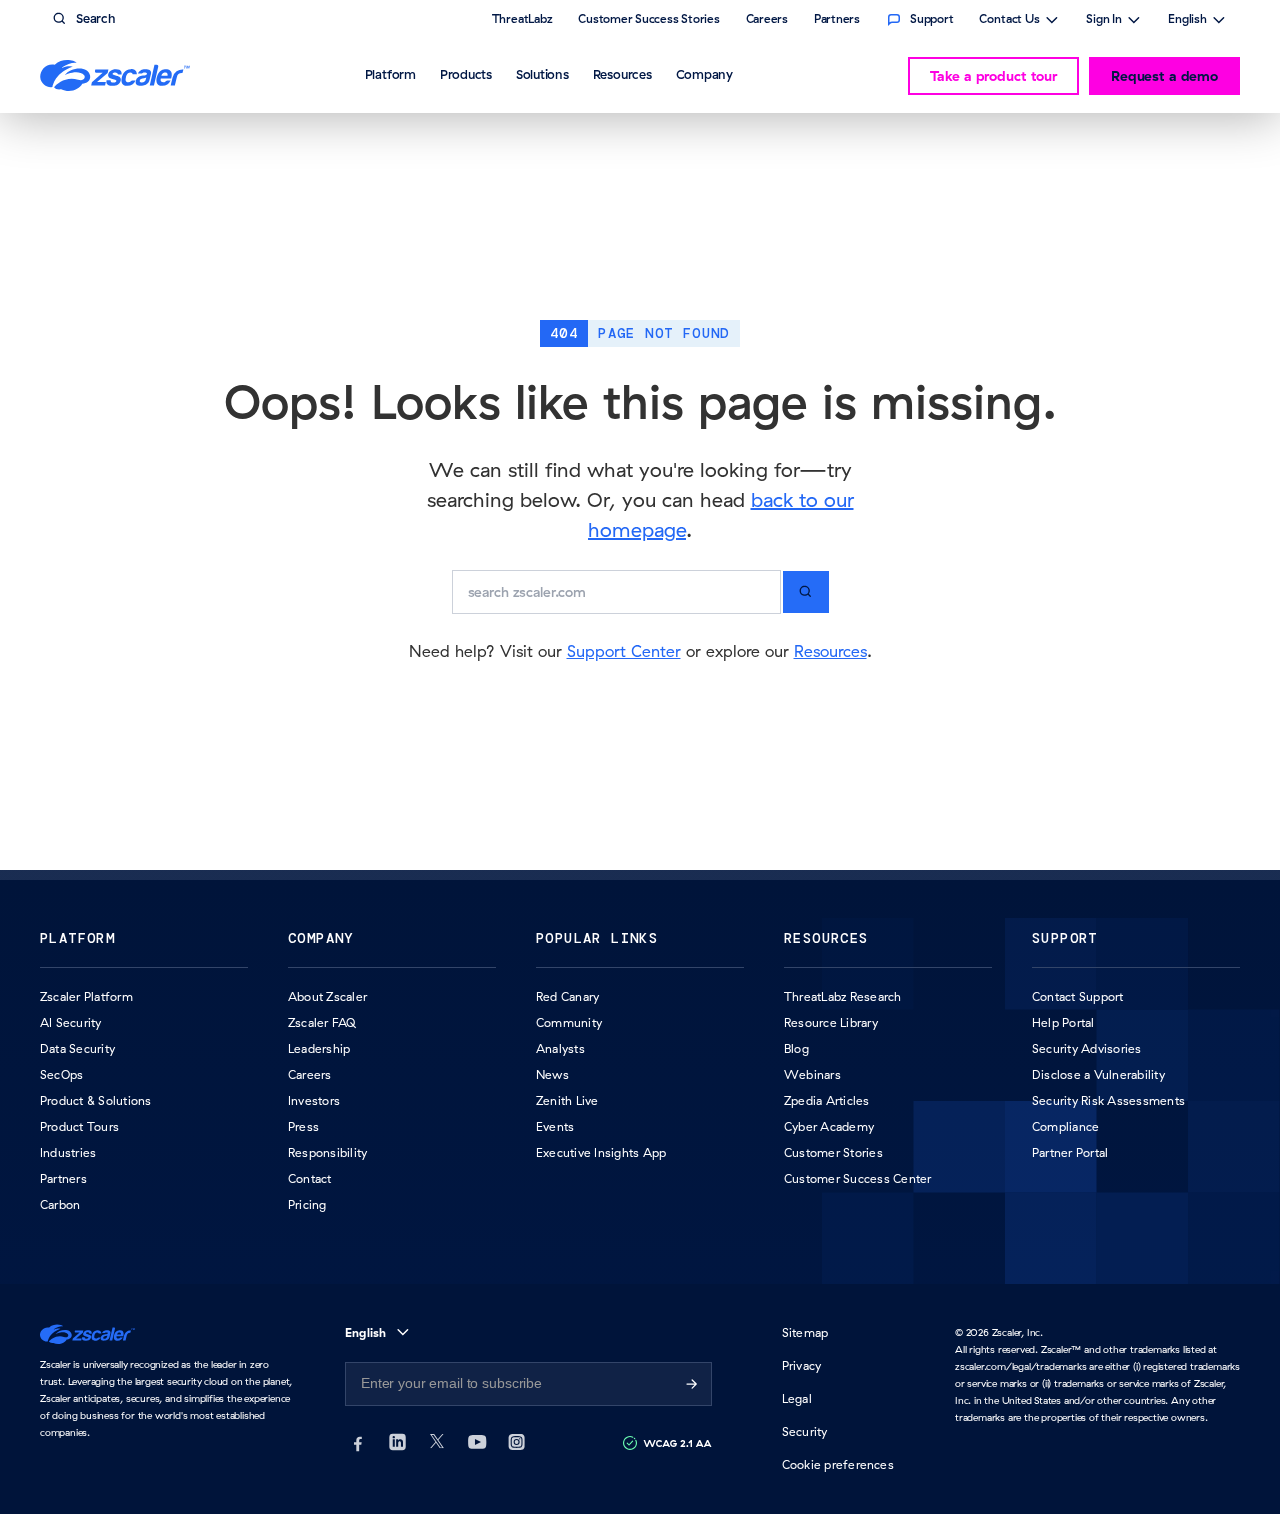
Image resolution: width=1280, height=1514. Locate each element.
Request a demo (1164, 76)
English (1187, 21)
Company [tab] (704, 74)
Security (805, 1431)
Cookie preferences (838, 1464)
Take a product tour (993, 76)
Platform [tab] (390, 74)
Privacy (802, 1365)
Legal (797, 1398)
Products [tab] (466, 74)
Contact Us (1009, 21)
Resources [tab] (622, 74)
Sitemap (805, 1332)
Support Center (624, 651)
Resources (830, 651)
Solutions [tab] (542, 74)
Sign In (1104, 21)
